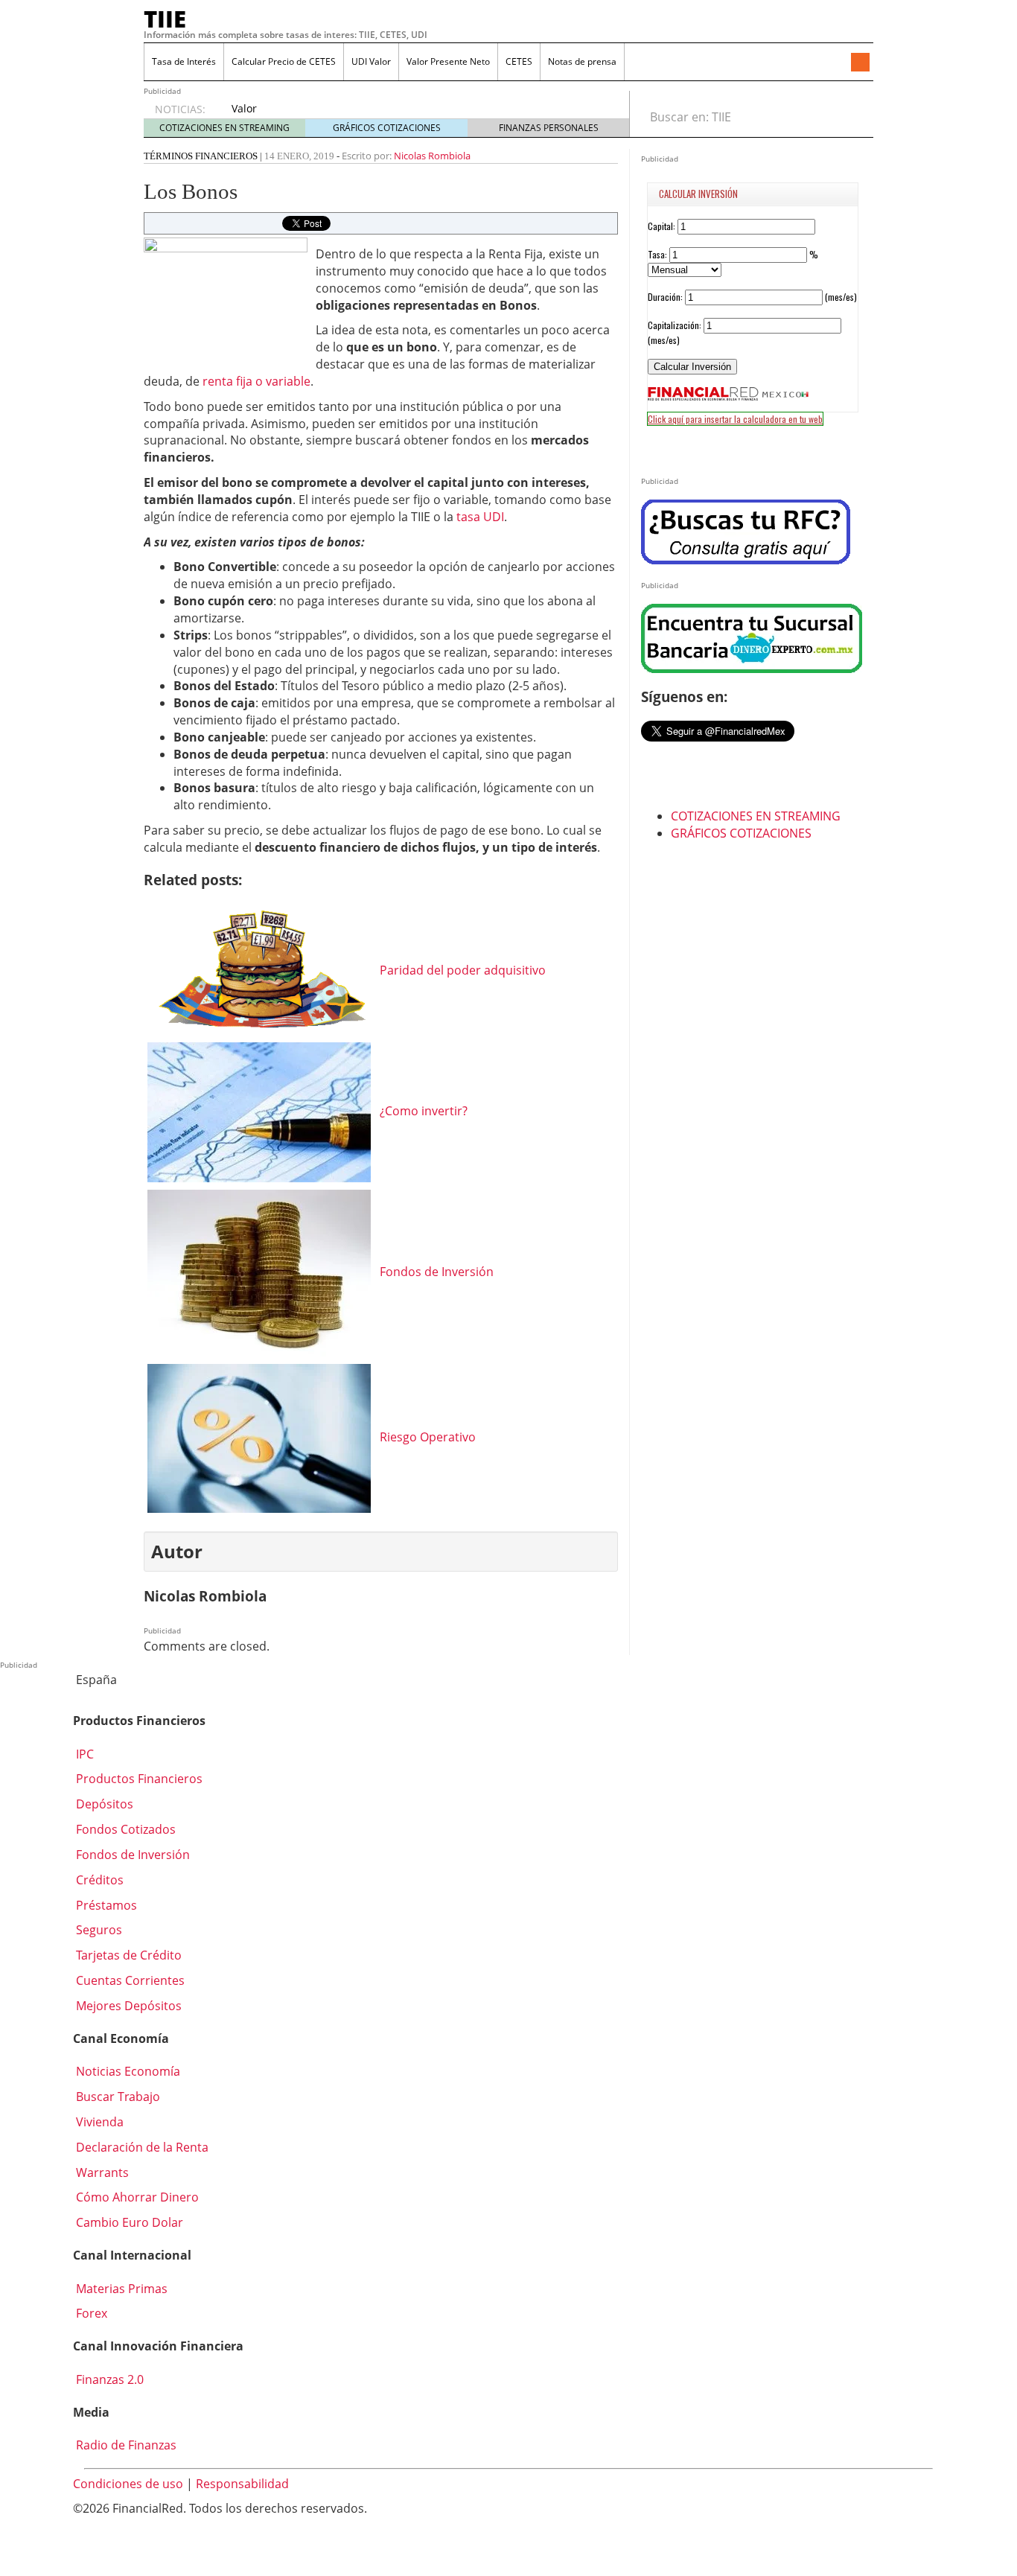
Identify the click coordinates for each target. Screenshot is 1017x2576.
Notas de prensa (582, 61)
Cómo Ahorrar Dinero (136, 2197)
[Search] (854, 117)
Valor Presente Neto (448, 61)
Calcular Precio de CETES (284, 61)
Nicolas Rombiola (432, 156)
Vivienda (98, 2122)
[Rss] (860, 63)
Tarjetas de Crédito (127, 1955)
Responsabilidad (242, 2484)
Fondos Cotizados (124, 1829)
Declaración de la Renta (141, 2147)
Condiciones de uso (128, 2484)
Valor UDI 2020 (254, 116)
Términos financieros (201, 156)
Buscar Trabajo (117, 2097)
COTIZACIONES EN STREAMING (224, 128)
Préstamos (105, 1905)
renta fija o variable (256, 381)
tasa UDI (480, 517)
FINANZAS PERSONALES (549, 128)
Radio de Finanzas (125, 2445)
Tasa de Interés (184, 61)
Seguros (98, 1930)
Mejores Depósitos (127, 2006)
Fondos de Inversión (131, 1855)
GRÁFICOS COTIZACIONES (387, 128)
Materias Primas (120, 2289)
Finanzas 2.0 (108, 2379)
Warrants (101, 2172)
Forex (90, 2313)
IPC (83, 1754)
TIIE (165, 19)
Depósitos (103, 1804)
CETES (519, 61)
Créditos (98, 1880)
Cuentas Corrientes (129, 1980)
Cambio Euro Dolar (128, 2222)
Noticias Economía (127, 2071)
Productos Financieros (138, 1779)
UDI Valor (371, 61)
